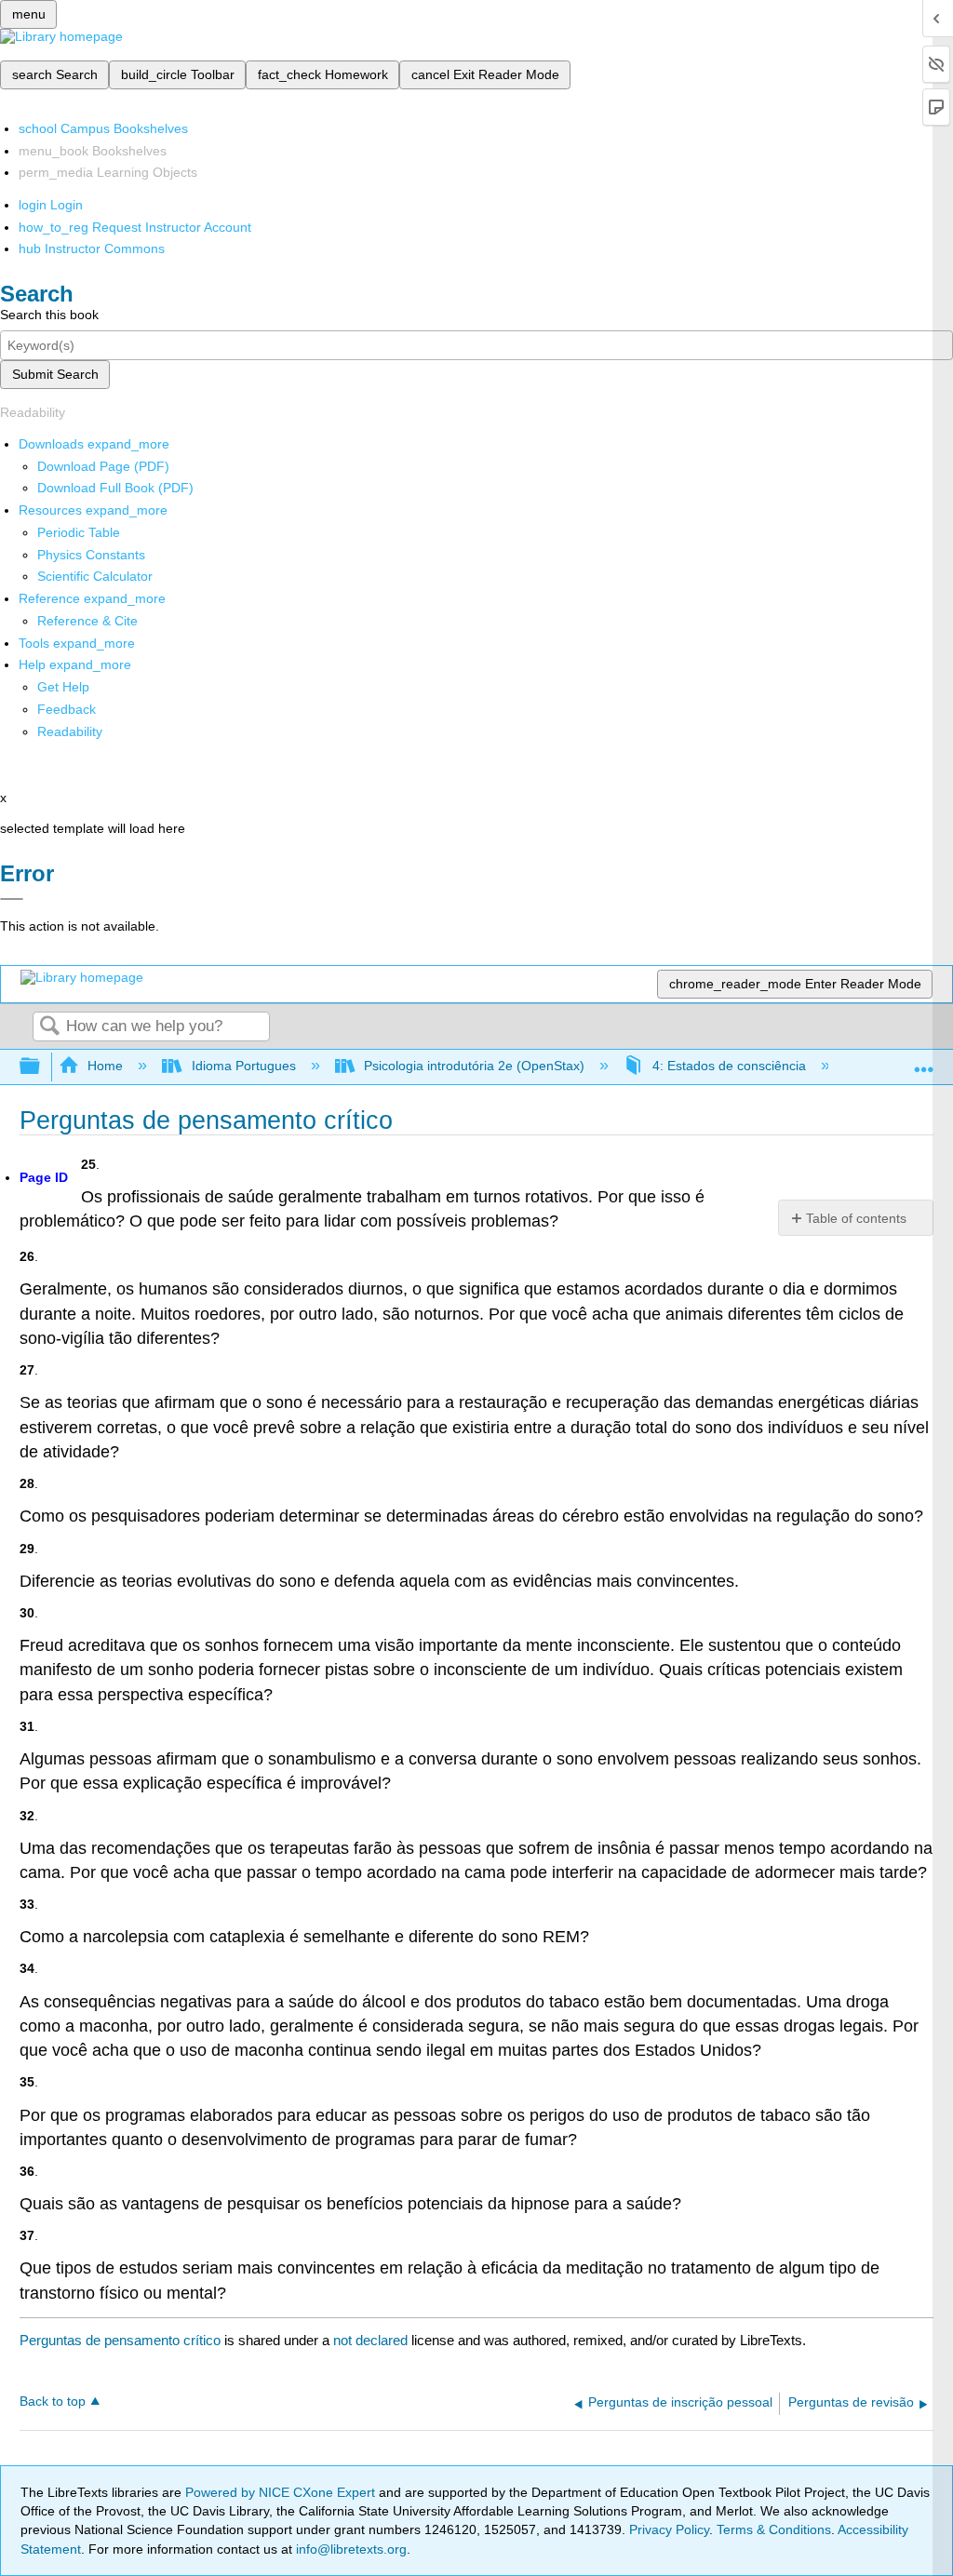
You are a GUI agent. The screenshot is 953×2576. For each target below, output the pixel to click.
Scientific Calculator (95, 576)
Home (105, 1066)
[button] (67, 709)
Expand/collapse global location (924, 1061)
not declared (372, 2340)
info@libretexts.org (349, 2549)
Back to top (53, 2402)
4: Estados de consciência (729, 1066)
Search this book (49, 315)
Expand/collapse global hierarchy (42, 1067)
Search (49, 1027)
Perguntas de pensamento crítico (120, 2340)
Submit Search (55, 374)
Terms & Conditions (774, 2529)
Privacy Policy (669, 2529)
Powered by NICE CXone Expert (282, 2492)
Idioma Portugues (243, 1066)
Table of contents (856, 1218)
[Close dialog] (12, 899)
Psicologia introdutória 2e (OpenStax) (474, 1066)
